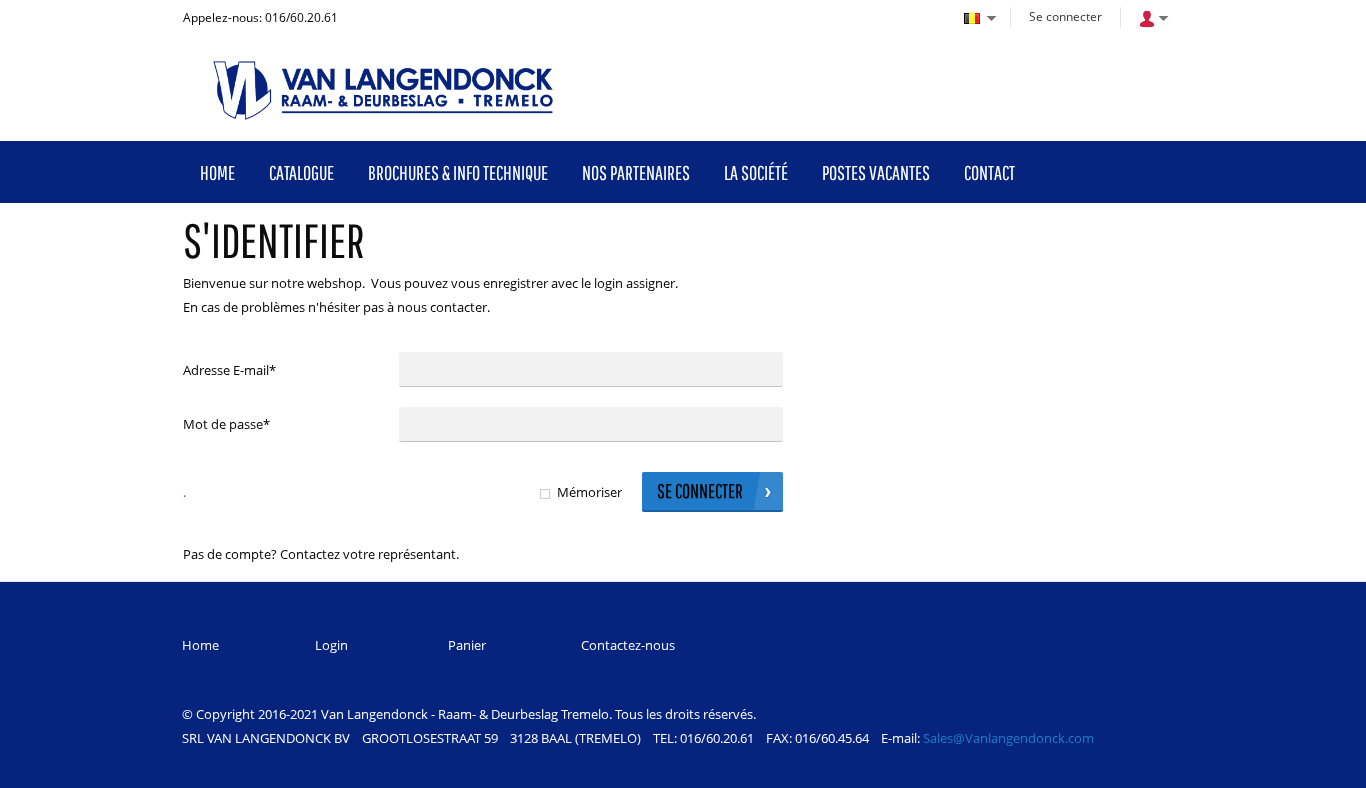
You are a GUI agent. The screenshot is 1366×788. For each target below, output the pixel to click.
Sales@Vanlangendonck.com (1008, 738)
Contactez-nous (628, 645)
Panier (467, 645)
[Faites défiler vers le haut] (1323, 765)
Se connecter (1065, 16)
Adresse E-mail (229, 370)
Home (200, 645)
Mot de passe (226, 424)
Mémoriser (589, 492)
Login (331, 645)
